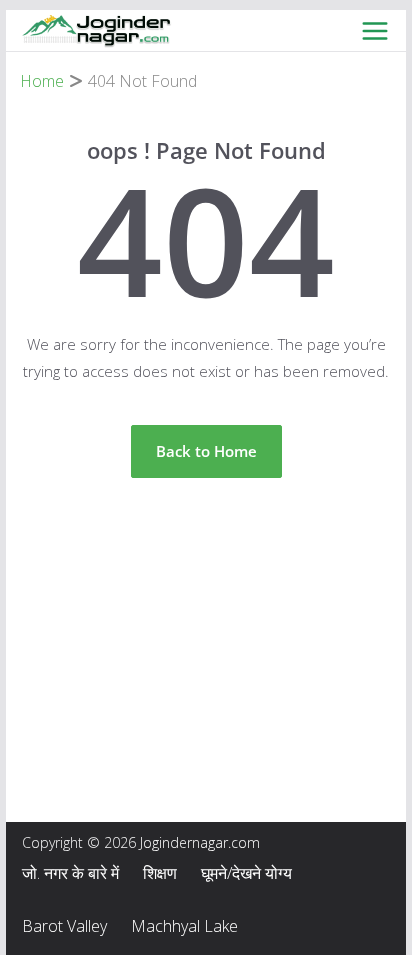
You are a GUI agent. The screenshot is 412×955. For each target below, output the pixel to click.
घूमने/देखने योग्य (246, 873)
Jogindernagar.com (200, 842)
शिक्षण (160, 873)
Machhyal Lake (184, 926)
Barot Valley (64, 926)
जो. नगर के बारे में (70, 873)
